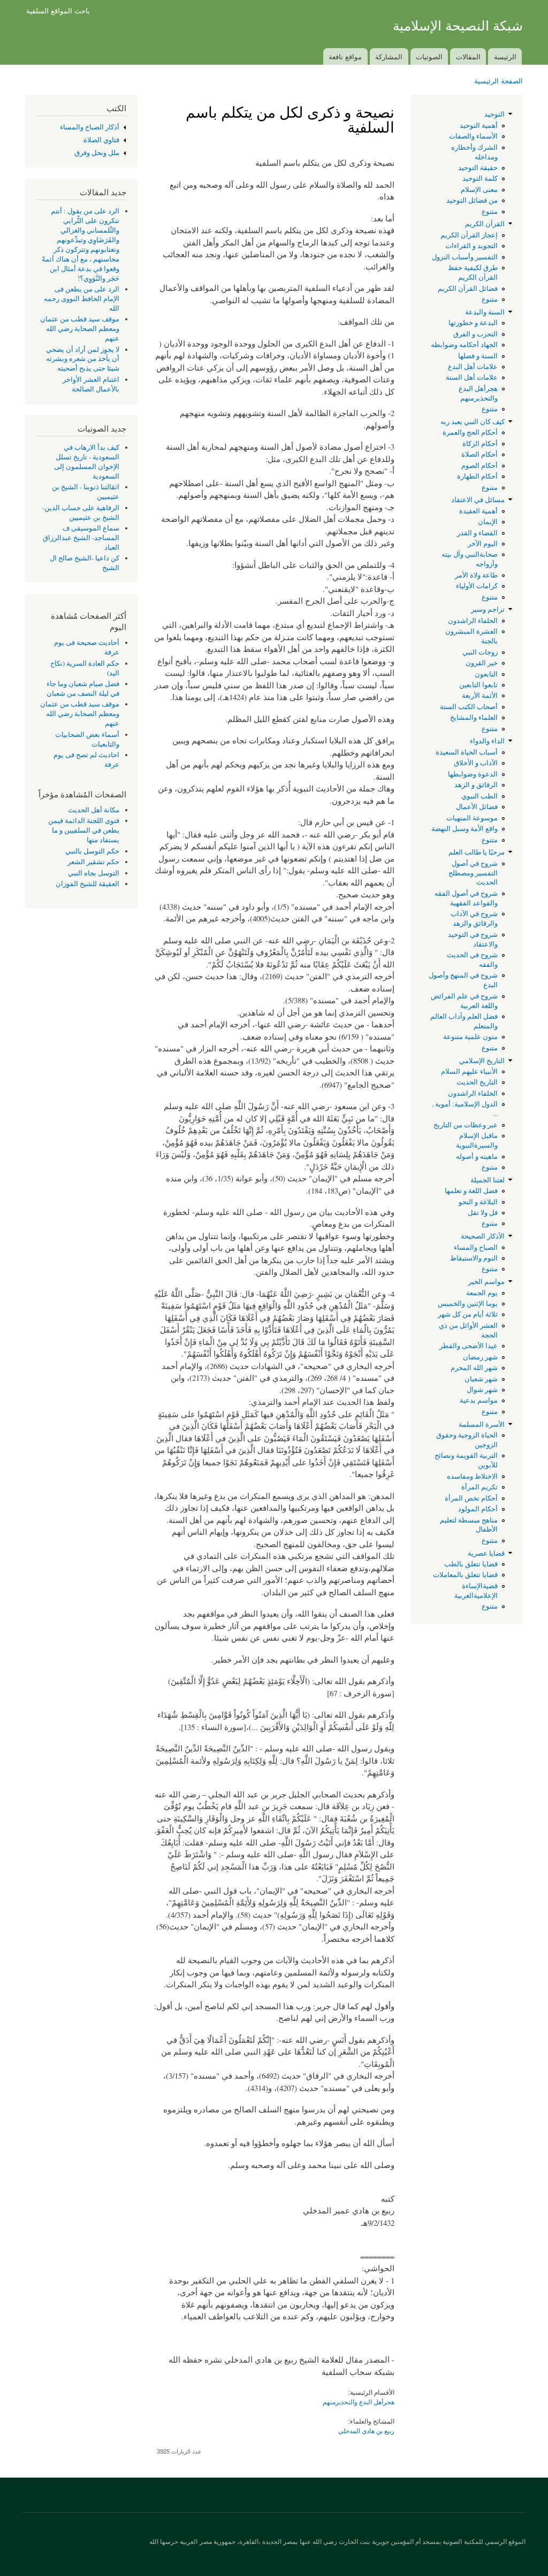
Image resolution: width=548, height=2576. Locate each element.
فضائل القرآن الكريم (468, 289)
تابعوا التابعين (478, 685)
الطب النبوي (479, 796)
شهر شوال (482, 1390)
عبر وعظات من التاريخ (466, 1125)
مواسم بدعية (479, 1400)
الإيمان (488, 522)
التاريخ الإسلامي (482, 1061)
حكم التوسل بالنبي (92, 851)
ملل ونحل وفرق (97, 153)
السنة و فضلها (478, 356)
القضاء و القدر (477, 533)
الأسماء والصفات (473, 136)
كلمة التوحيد (480, 178)
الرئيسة (505, 56)
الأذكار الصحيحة (483, 1236)
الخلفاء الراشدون (473, 621)
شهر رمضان (480, 1357)
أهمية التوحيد (479, 125)
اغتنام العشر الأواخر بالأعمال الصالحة (91, 384)
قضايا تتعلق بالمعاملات (465, 1575)
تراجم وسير (488, 609)
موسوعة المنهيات (472, 818)
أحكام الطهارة (477, 476)
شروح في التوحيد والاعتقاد (473, 939)
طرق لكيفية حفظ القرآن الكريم (473, 272)
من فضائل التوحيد (472, 200)
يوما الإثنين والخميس (468, 1304)
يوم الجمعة (482, 1293)
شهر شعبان (481, 1379)
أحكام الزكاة (480, 444)
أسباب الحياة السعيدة (467, 752)
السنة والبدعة (485, 312)
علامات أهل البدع (473, 367)
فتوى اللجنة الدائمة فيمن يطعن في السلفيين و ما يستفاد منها (84, 830)
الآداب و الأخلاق (476, 763)
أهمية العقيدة (478, 511)
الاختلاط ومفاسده (472, 1476)
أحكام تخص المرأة (471, 1498)
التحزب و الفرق (475, 334)
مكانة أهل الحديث (94, 810)
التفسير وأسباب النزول (465, 257)
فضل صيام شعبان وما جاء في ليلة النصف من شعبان (83, 689)
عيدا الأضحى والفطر (469, 1346)
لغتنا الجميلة (488, 1180)
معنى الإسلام (479, 190)
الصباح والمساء (476, 1247)
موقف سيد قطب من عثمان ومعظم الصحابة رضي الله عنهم (80, 329)
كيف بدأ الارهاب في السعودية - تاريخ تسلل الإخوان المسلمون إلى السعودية (87, 462)
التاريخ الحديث (477, 1082)
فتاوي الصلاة (101, 140)
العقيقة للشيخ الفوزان (87, 884)
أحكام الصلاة (479, 454)
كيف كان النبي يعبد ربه (473, 422)
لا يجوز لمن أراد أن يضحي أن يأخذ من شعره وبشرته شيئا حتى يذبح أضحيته (83, 359)
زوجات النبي (480, 652)
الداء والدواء (487, 741)
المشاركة (389, 56)
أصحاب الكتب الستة (469, 707)
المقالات (468, 56)
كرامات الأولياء (477, 586)
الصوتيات (429, 56)
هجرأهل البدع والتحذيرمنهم (478, 393)
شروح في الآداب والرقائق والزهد (474, 918)
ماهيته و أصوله (477, 1156)
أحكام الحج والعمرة (470, 432)
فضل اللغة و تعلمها (471, 1191)
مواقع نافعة (345, 56)
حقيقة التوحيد (478, 168)
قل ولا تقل (483, 1213)
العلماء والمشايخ (474, 717)
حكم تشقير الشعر (93, 862)
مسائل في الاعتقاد (478, 500)
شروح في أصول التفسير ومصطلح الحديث (473, 873)
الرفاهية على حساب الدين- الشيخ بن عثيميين (81, 513)
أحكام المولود (478, 1509)
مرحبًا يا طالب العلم (477, 852)
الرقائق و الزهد (476, 785)
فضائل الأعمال (477, 807)
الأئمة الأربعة (480, 695)
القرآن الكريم (485, 224)
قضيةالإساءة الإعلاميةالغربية (476, 1591)
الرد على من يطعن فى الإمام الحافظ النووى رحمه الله (82, 299)
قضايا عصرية (486, 1553)
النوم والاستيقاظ (474, 1258)
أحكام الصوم (479, 466)
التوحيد (494, 114)
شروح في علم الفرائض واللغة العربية (464, 1001)
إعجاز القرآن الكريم (469, 235)
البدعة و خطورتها (473, 323)
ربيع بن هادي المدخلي (366, 2430)
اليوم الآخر (483, 544)
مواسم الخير (486, 1282)
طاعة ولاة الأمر (476, 575)
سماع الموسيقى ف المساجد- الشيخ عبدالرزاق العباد (81, 538)
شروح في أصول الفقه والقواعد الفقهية (466, 898)
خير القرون (482, 663)
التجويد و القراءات (471, 246)
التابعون (486, 674)
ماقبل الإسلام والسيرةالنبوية (477, 1140)
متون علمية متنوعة (470, 1037)
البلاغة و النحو (478, 1202)
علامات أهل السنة (472, 377)
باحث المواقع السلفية (58, 10)
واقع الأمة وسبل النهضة (465, 829)
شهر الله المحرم (474, 1368)
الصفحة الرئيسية (498, 80)
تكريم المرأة (479, 1487)
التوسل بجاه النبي (94, 873)
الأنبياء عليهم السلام (469, 1071)
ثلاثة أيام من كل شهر (468, 1314)
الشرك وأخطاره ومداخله (474, 152)
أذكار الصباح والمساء (90, 127)
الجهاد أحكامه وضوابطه (464, 345)
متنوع (490, 212)
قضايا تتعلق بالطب (471, 1564)
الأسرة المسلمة (482, 1424)
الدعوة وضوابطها (473, 774)
